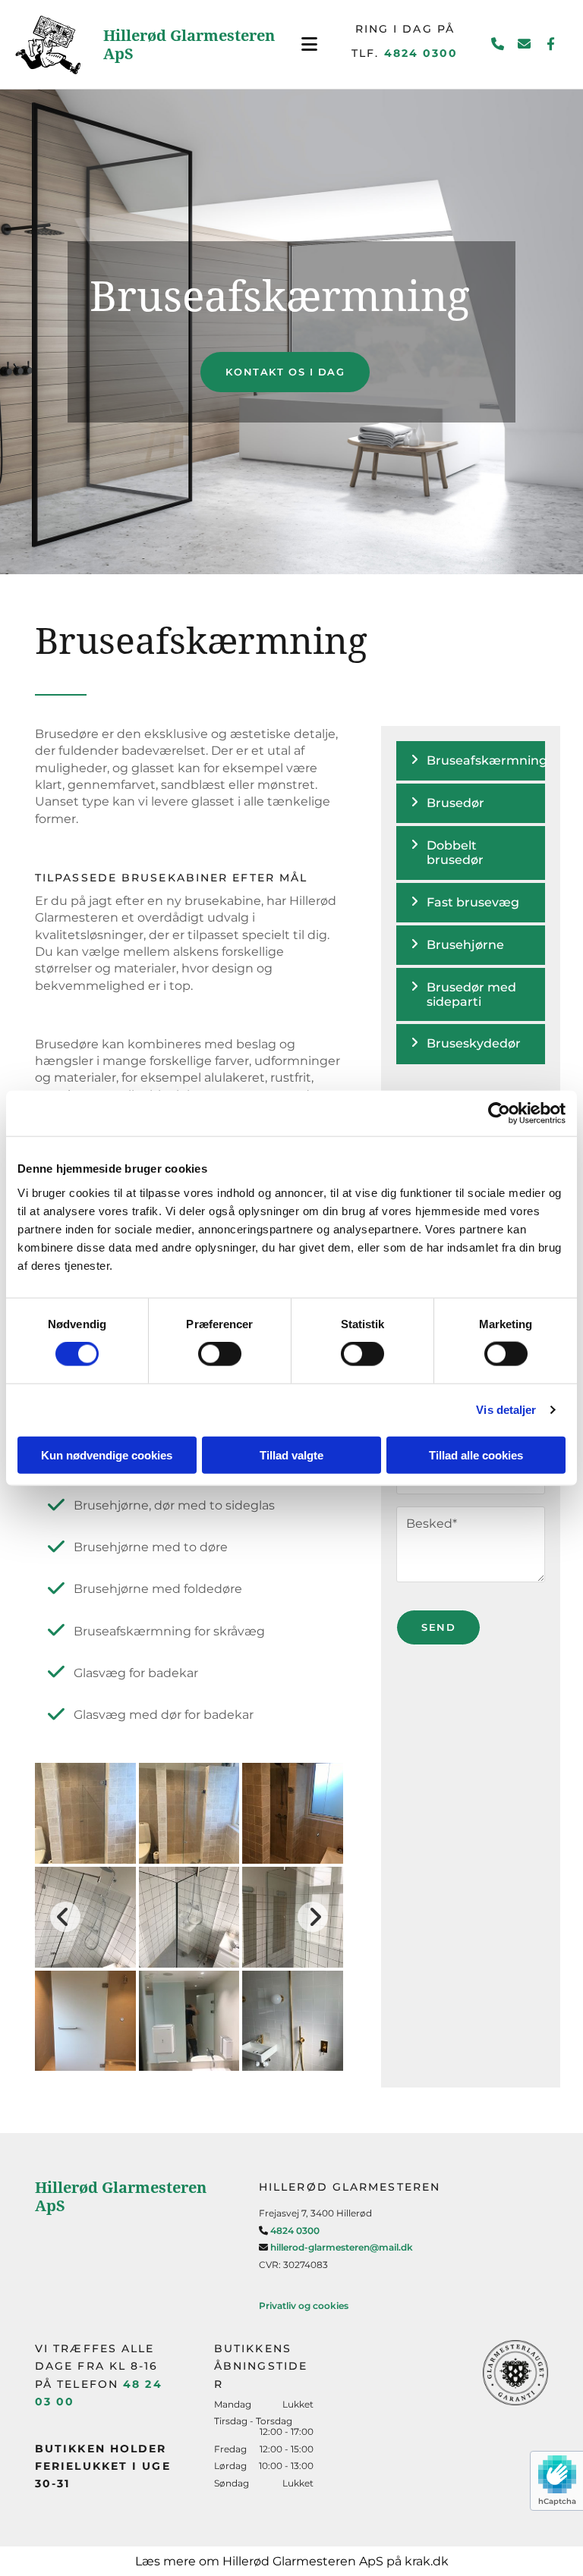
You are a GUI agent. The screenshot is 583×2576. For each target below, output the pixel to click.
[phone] (498, 44)
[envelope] (524, 44)
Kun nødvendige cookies (107, 1454)
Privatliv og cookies (304, 2306)
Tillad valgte (291, 1454)
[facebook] (551, 44)
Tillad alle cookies (476, 1454)
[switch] (220, 1354)
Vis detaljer (506, 1410)
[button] (309, 44)
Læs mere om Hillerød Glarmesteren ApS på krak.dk (292, 2561)
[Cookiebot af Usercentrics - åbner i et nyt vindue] (499, 1114)
